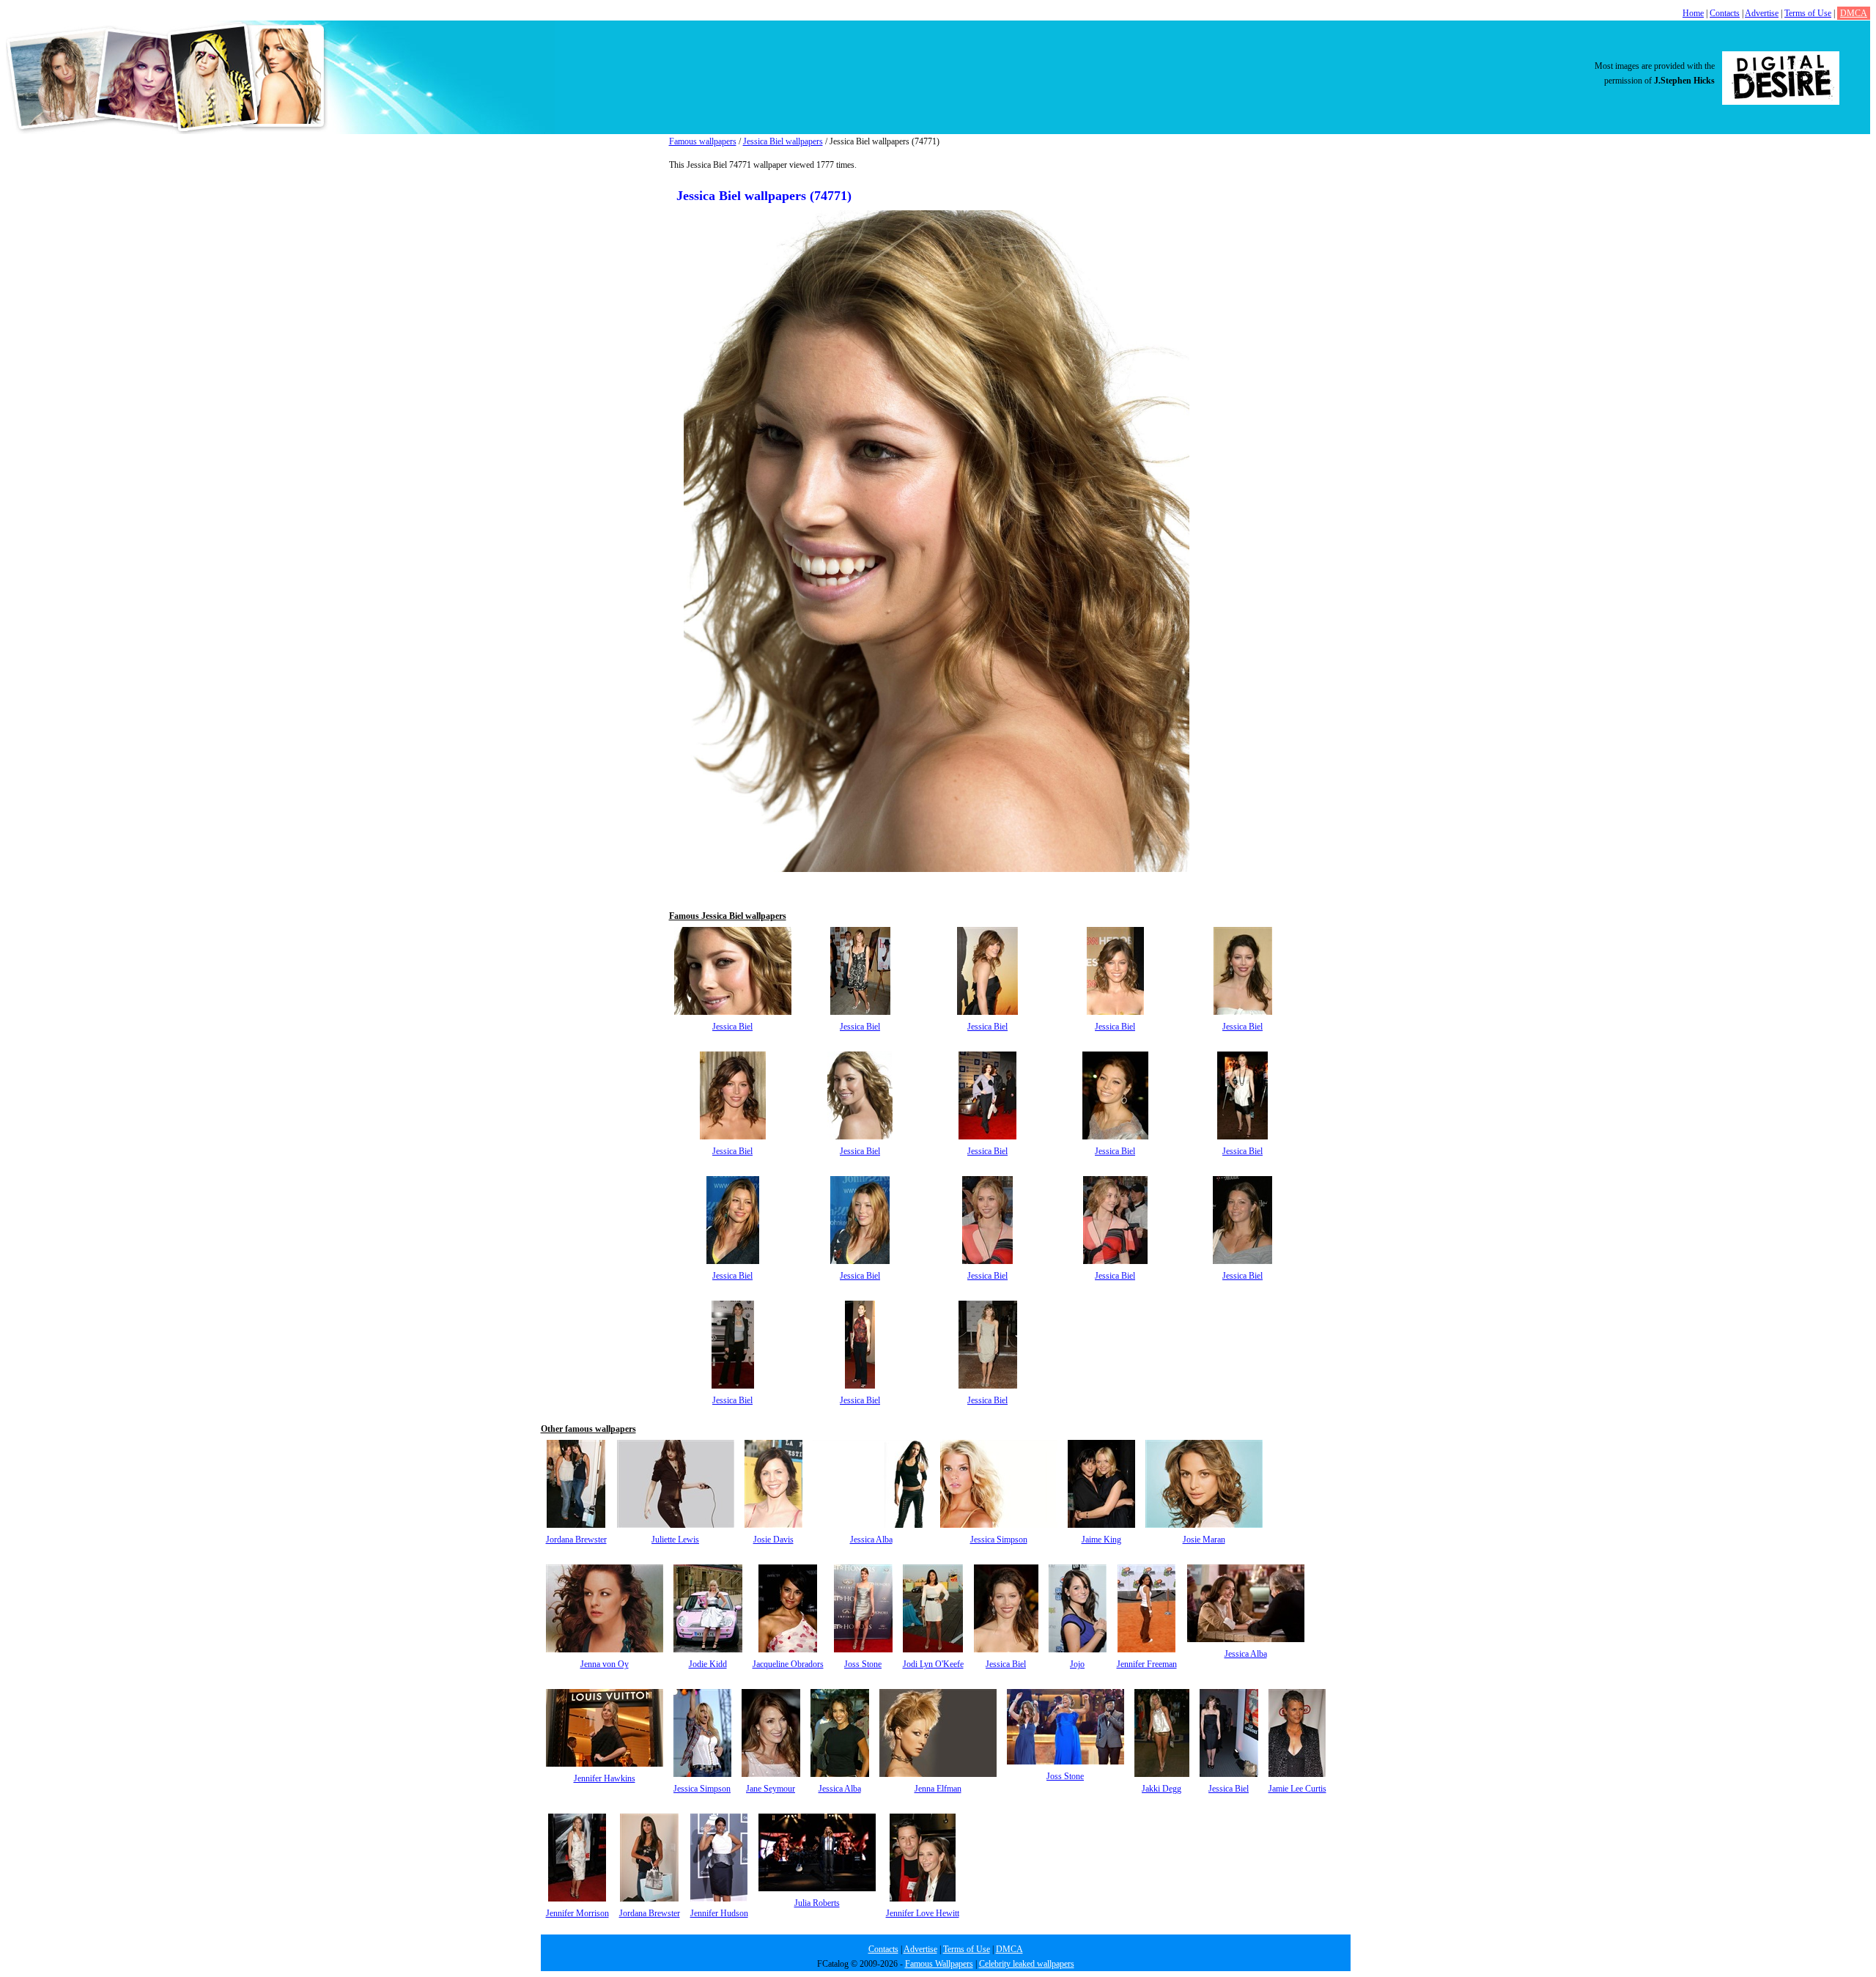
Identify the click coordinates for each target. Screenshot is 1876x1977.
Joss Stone (863, 1664)
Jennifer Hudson (719, 1913)
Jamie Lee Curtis (1297, 1789)
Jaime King (1101, 1540)
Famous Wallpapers (939, 1964)
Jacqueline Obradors (788, 1664)
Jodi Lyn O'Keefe (933, 1664)
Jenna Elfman (938, 1789)
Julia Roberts (817, 1903)
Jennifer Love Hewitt (923, 1913)
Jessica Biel (732, 1027)
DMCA (1854, 13)
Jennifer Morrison (577, 1913)
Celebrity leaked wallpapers (1027, 1964)
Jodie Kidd (708, 1664)
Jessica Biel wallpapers (783, 141)
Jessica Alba (871, 1540)
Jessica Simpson (999, 1540)
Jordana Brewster (576, 1540)
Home (1693, 13)
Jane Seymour (771, 1789)
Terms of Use (1808, 13)
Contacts (1725, 13)
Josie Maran (1204, 1540)
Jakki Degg (1162, 1789)
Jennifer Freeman (1147, 1664)
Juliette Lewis (675, 1540)
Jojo (1077, 1664)
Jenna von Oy (605, 1664)
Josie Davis (773, 1540)
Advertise (1762, 13)
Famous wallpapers (703, 141)
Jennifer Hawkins (605, 1778)
